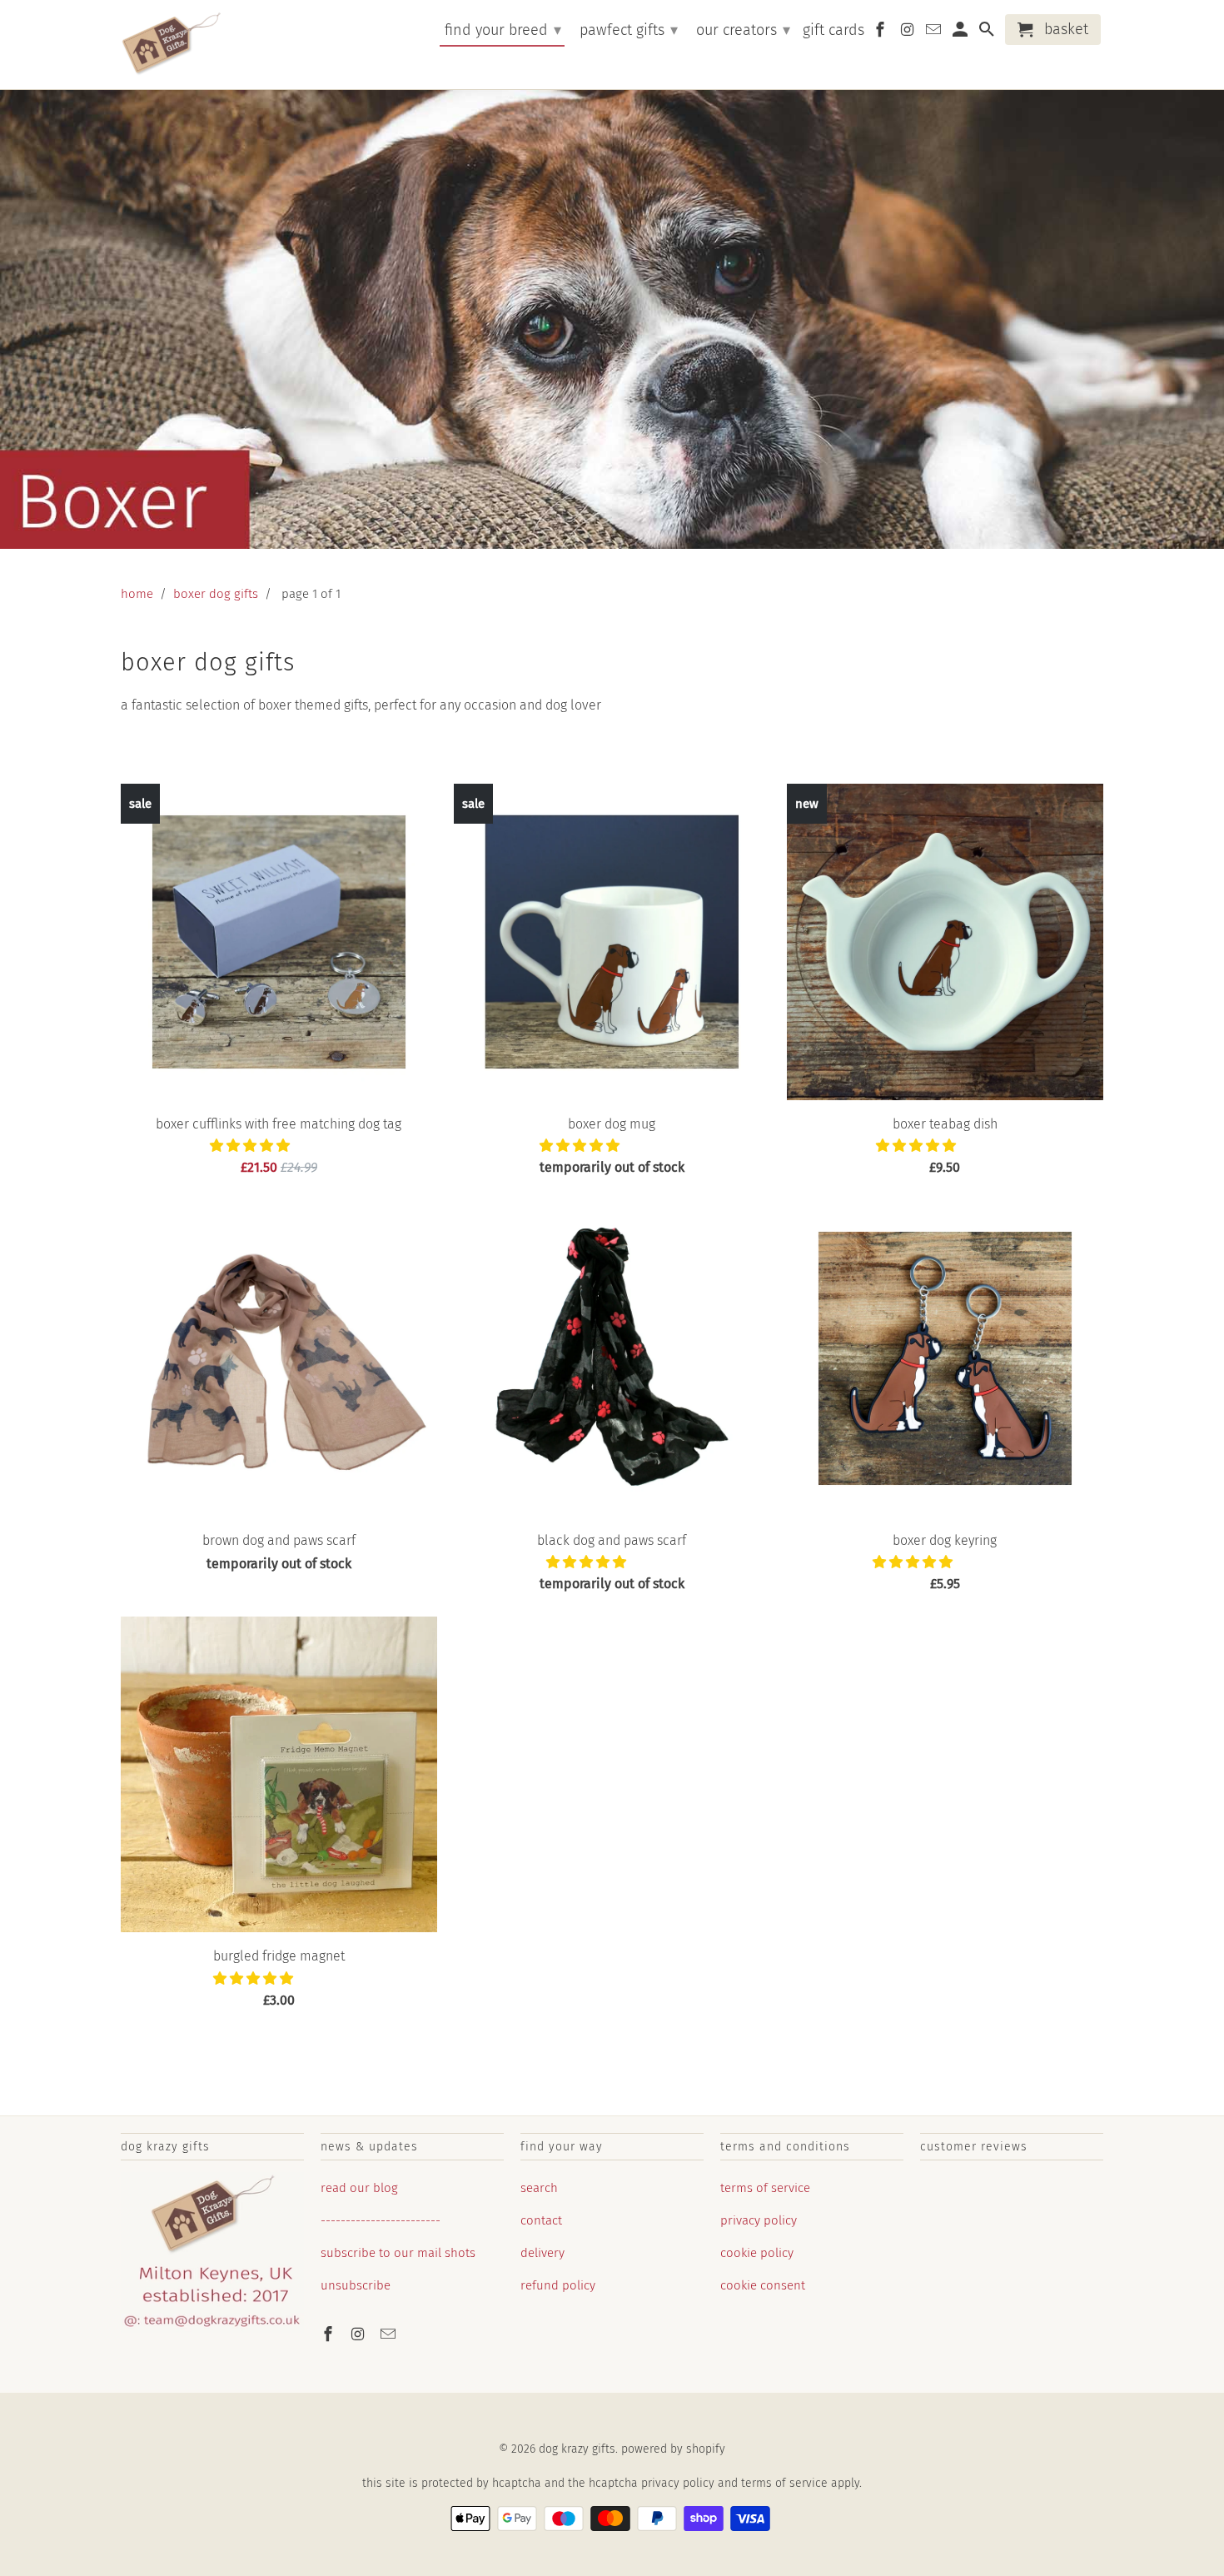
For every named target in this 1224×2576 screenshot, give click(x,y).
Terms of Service (765, 2188)
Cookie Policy (757, 2253)
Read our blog (359, 2188)
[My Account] (962, 33)
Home (137, 594)
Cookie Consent (763, 2285)
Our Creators (743, 30)
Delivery (542, 2253)
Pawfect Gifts (629, 30)
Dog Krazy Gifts (577, 2449)
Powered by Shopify (673, 2449)
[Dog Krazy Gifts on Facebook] (330, 2334)
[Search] (988, 33)
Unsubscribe (356, 2285)
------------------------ (381, 2220)
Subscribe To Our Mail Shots (398, 2253)
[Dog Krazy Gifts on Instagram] (360, 2334)
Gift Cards (833, 30)
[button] (251, 1146)
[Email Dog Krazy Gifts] (390, 2334)
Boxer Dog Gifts (216, 594)
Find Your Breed (503, 30)
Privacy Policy (759, 2220)
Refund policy (558, 2285)
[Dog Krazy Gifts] (171, 45)
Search (539, 2188)
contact (541, 2220)
